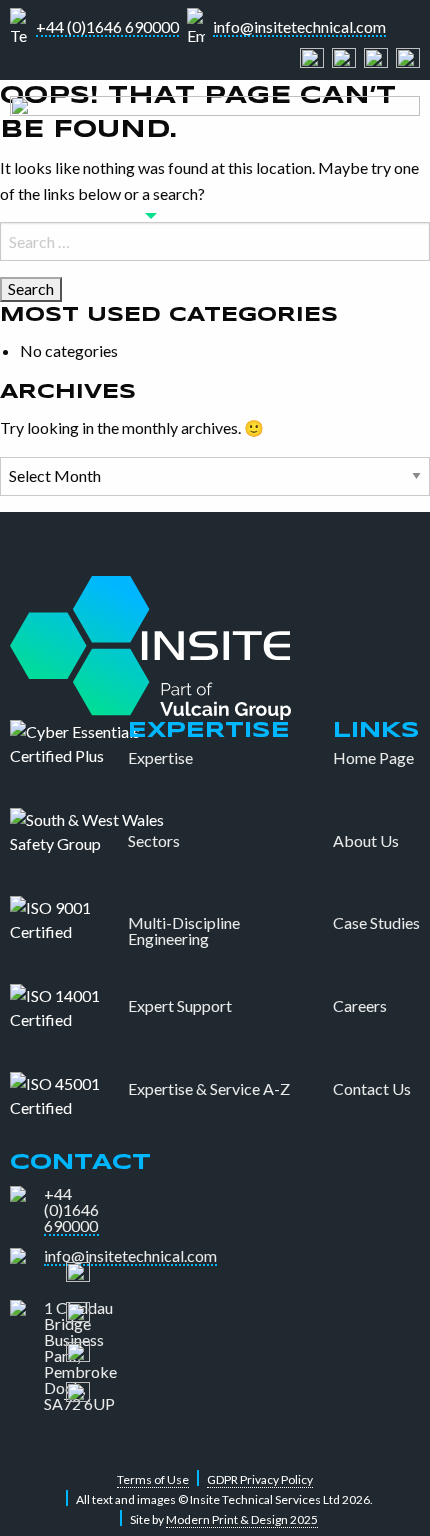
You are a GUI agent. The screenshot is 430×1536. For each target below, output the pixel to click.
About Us (366, 841)
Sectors (154, 841)
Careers (360, 1006)
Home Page (373, 758)
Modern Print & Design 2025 (242, 1519)
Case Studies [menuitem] (263, 214)
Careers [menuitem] (329, 214)
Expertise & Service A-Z (209, 1089)
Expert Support (180, 1006)
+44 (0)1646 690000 (107, 27)
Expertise (160, 758)
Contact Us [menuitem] (394, 214)
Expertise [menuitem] (121, 214)
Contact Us (372, 1089)
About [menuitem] (199, 214)
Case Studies (376, 923)
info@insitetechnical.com (299, 27)
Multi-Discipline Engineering (184, 931)
